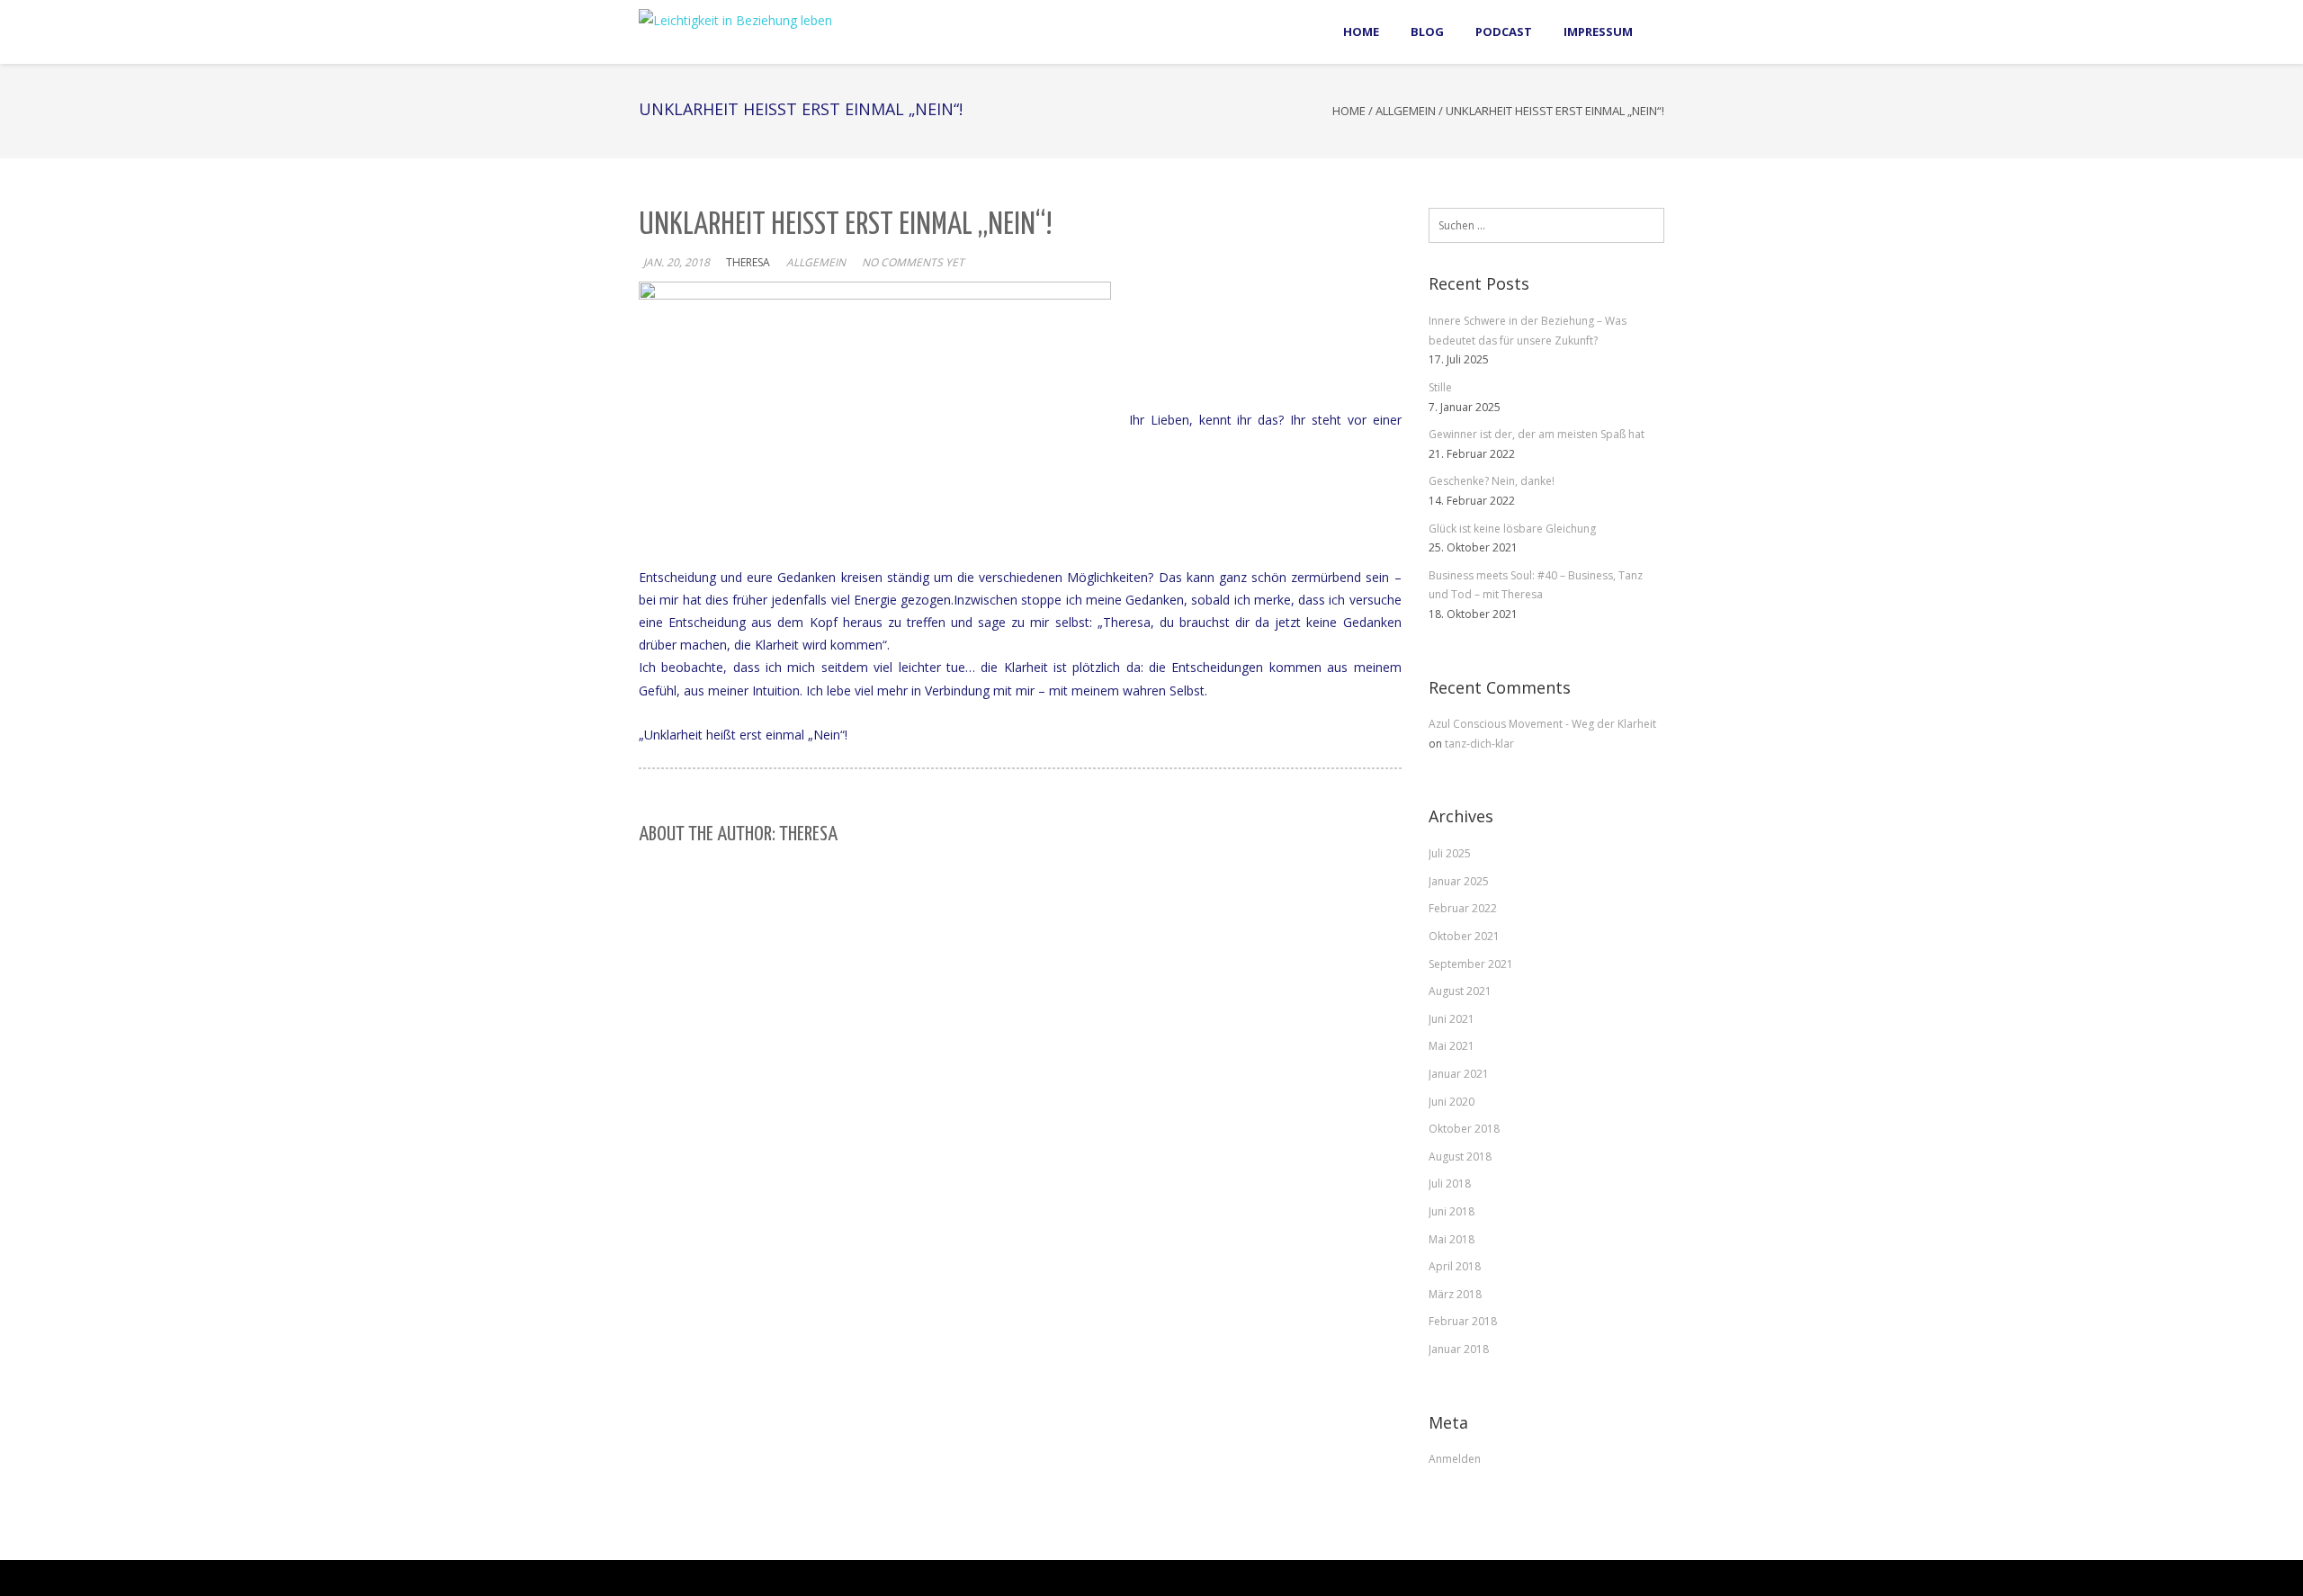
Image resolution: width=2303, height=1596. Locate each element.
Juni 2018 (1452, 1211)
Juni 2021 (1452, 1019)
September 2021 (1471, 964)
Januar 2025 (1459, 881)
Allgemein (1406, 111)
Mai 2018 (1452, 1239)
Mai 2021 (1452, 1046)
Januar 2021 (1459, 1074)
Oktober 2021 (1464, 936)
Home (1349, 111)
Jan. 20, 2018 (677, 262)
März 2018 (1455, 1294)
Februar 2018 (1463, 1321)
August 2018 (1460, 1157)
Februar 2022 (1463, 908)
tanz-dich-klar (1479, 744)
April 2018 (1455, 1266)
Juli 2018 (1450, 1184)
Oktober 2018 (1464, 1129)
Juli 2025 (1450, 853)
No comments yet (913, 262)
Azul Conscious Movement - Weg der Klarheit (1542, 724)
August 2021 (1460, 991)
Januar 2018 (1459, 1349)
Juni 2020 (1452, 1102)
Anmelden (1455, 1459)
